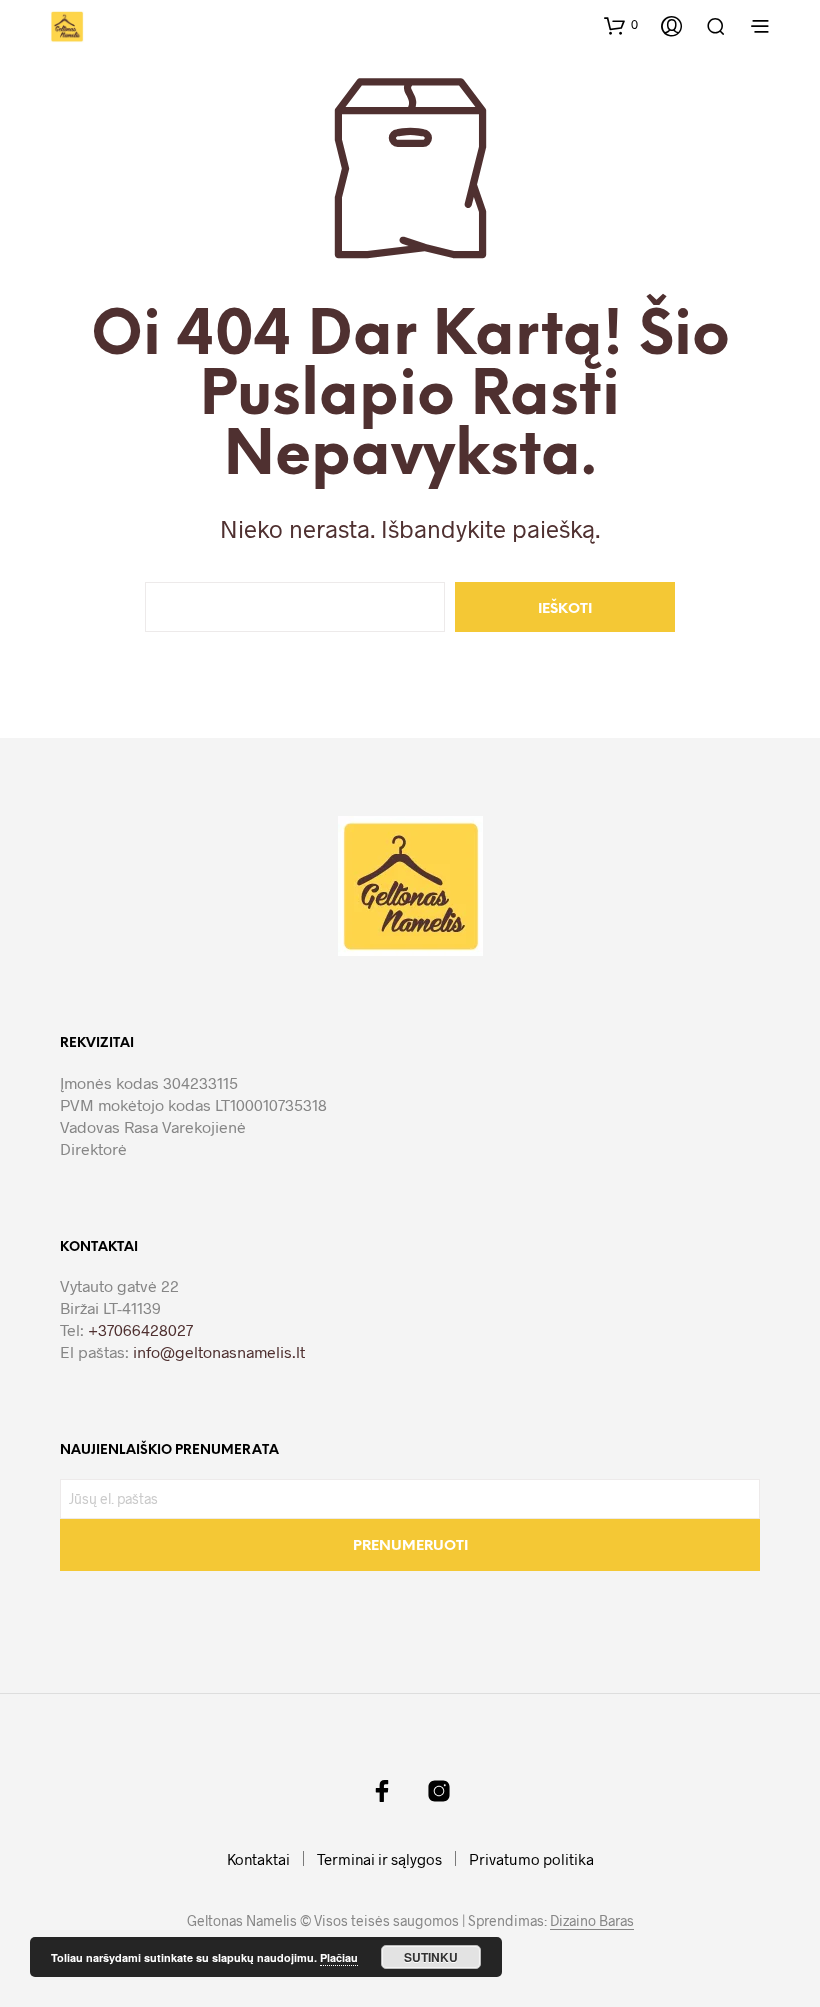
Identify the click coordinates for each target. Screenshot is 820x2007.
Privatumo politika (531, 1859)
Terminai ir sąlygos (379, 1859)
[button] (621, 25)
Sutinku (431, 1957)
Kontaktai (258, 1859)
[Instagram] (439, 1791)
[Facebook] (382, 1791)
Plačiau (339, 1957)
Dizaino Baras (592, 1921)
